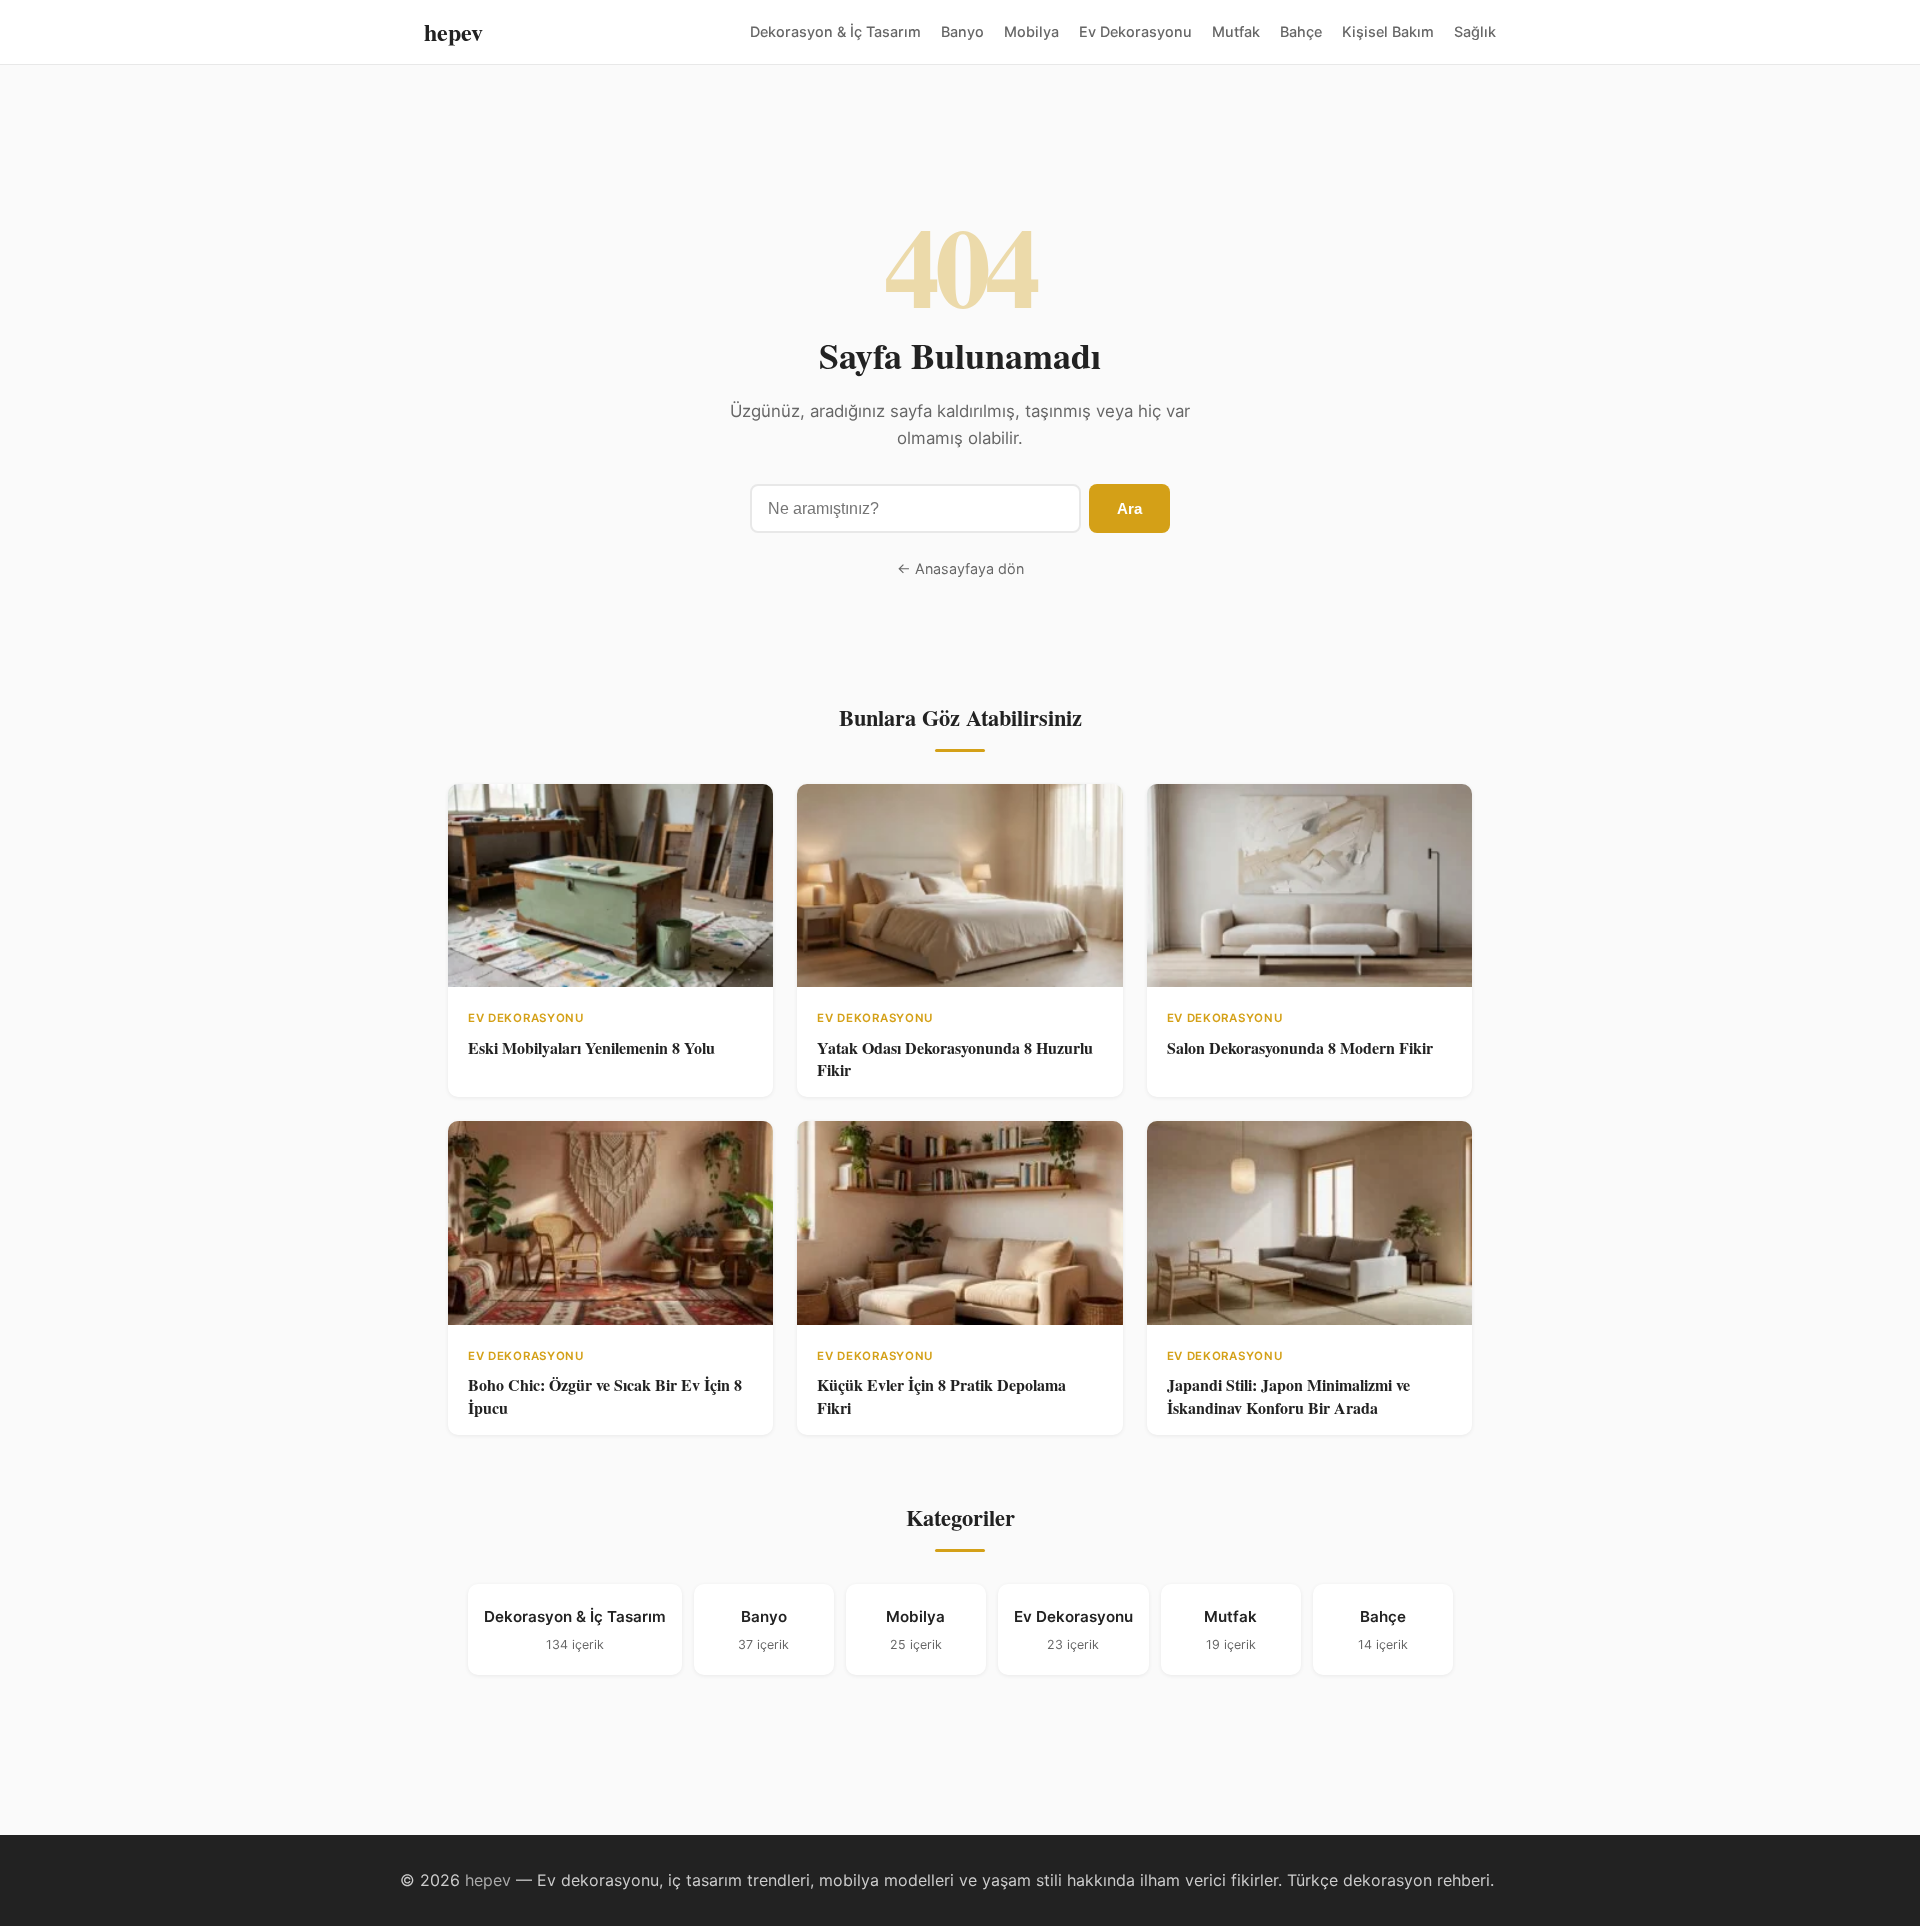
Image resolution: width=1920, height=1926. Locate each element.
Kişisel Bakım (1388, 31)
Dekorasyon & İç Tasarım (835, 31)
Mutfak (1236, 31)
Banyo (962, 31)
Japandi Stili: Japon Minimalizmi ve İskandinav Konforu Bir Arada (1288, 1395)
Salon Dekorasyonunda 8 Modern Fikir (1300, 1047)
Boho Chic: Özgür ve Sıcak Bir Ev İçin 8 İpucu (605, 1395)
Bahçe (1301, 31)
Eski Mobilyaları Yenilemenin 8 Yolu (591, 1047)
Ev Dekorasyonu (1135, 31)
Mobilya (1031, 31)
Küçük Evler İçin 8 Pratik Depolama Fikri (941, 1395)
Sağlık (1475, 31)
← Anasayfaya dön (960, 568)
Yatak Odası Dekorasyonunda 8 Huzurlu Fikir (955, 1058)
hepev (453, 31)
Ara (1129, 508)
